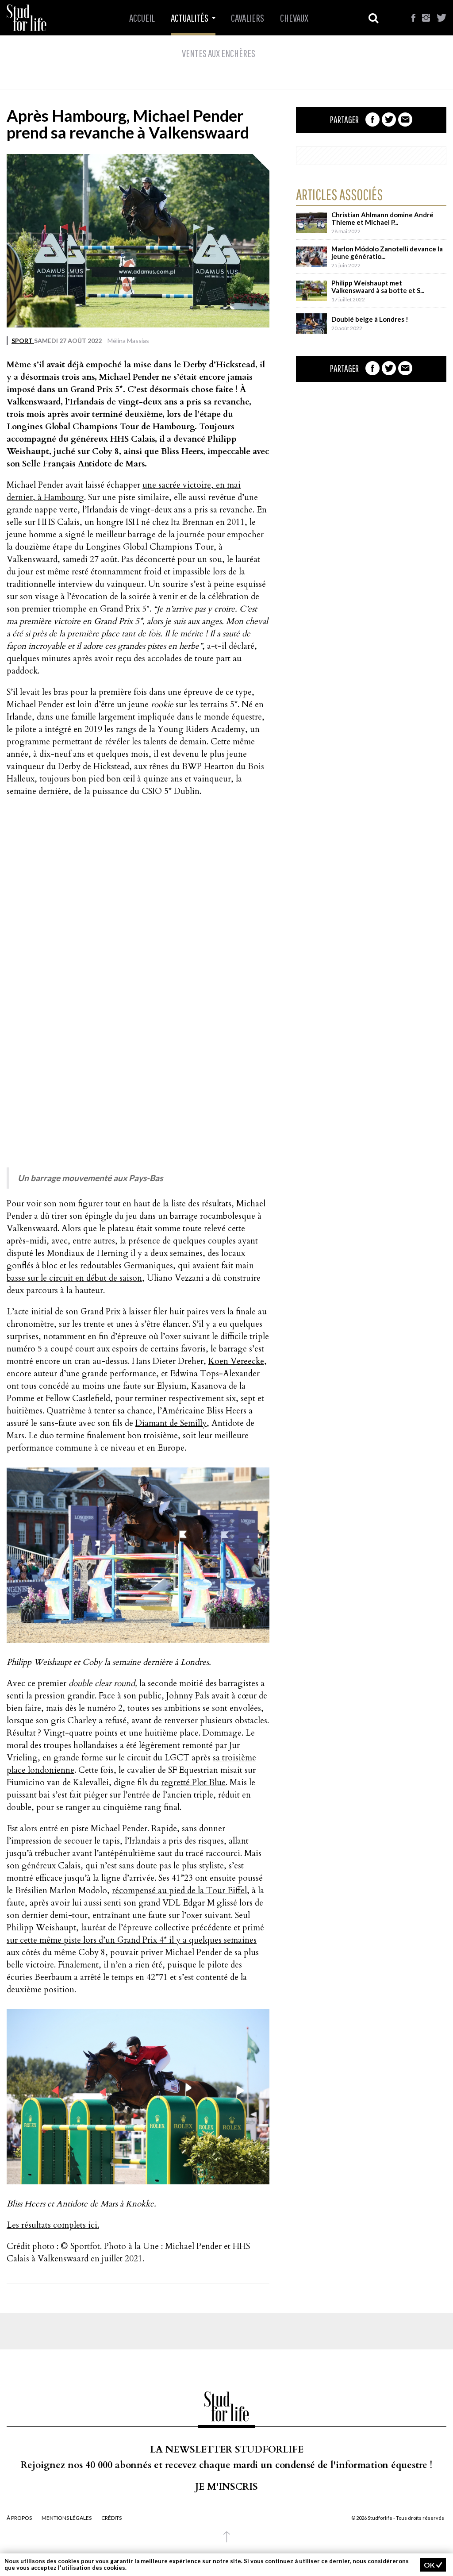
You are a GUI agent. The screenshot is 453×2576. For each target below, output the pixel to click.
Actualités (190, 18)
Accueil (142, 18)
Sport (23, 341)
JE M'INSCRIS (226, 2487)
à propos (19, 2518)
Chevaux (294, 18)
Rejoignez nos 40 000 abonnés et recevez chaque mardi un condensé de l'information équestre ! (226, 2465)
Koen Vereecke (236, 1361)
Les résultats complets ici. (53, 2225)
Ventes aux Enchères (219, 53)
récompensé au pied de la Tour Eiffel (179, 1891)
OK (430, 2565)
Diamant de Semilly (171, 1423)
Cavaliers (248, 18)
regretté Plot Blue (193, 1783)
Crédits (111, 2518)
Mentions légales (67, 2518)
